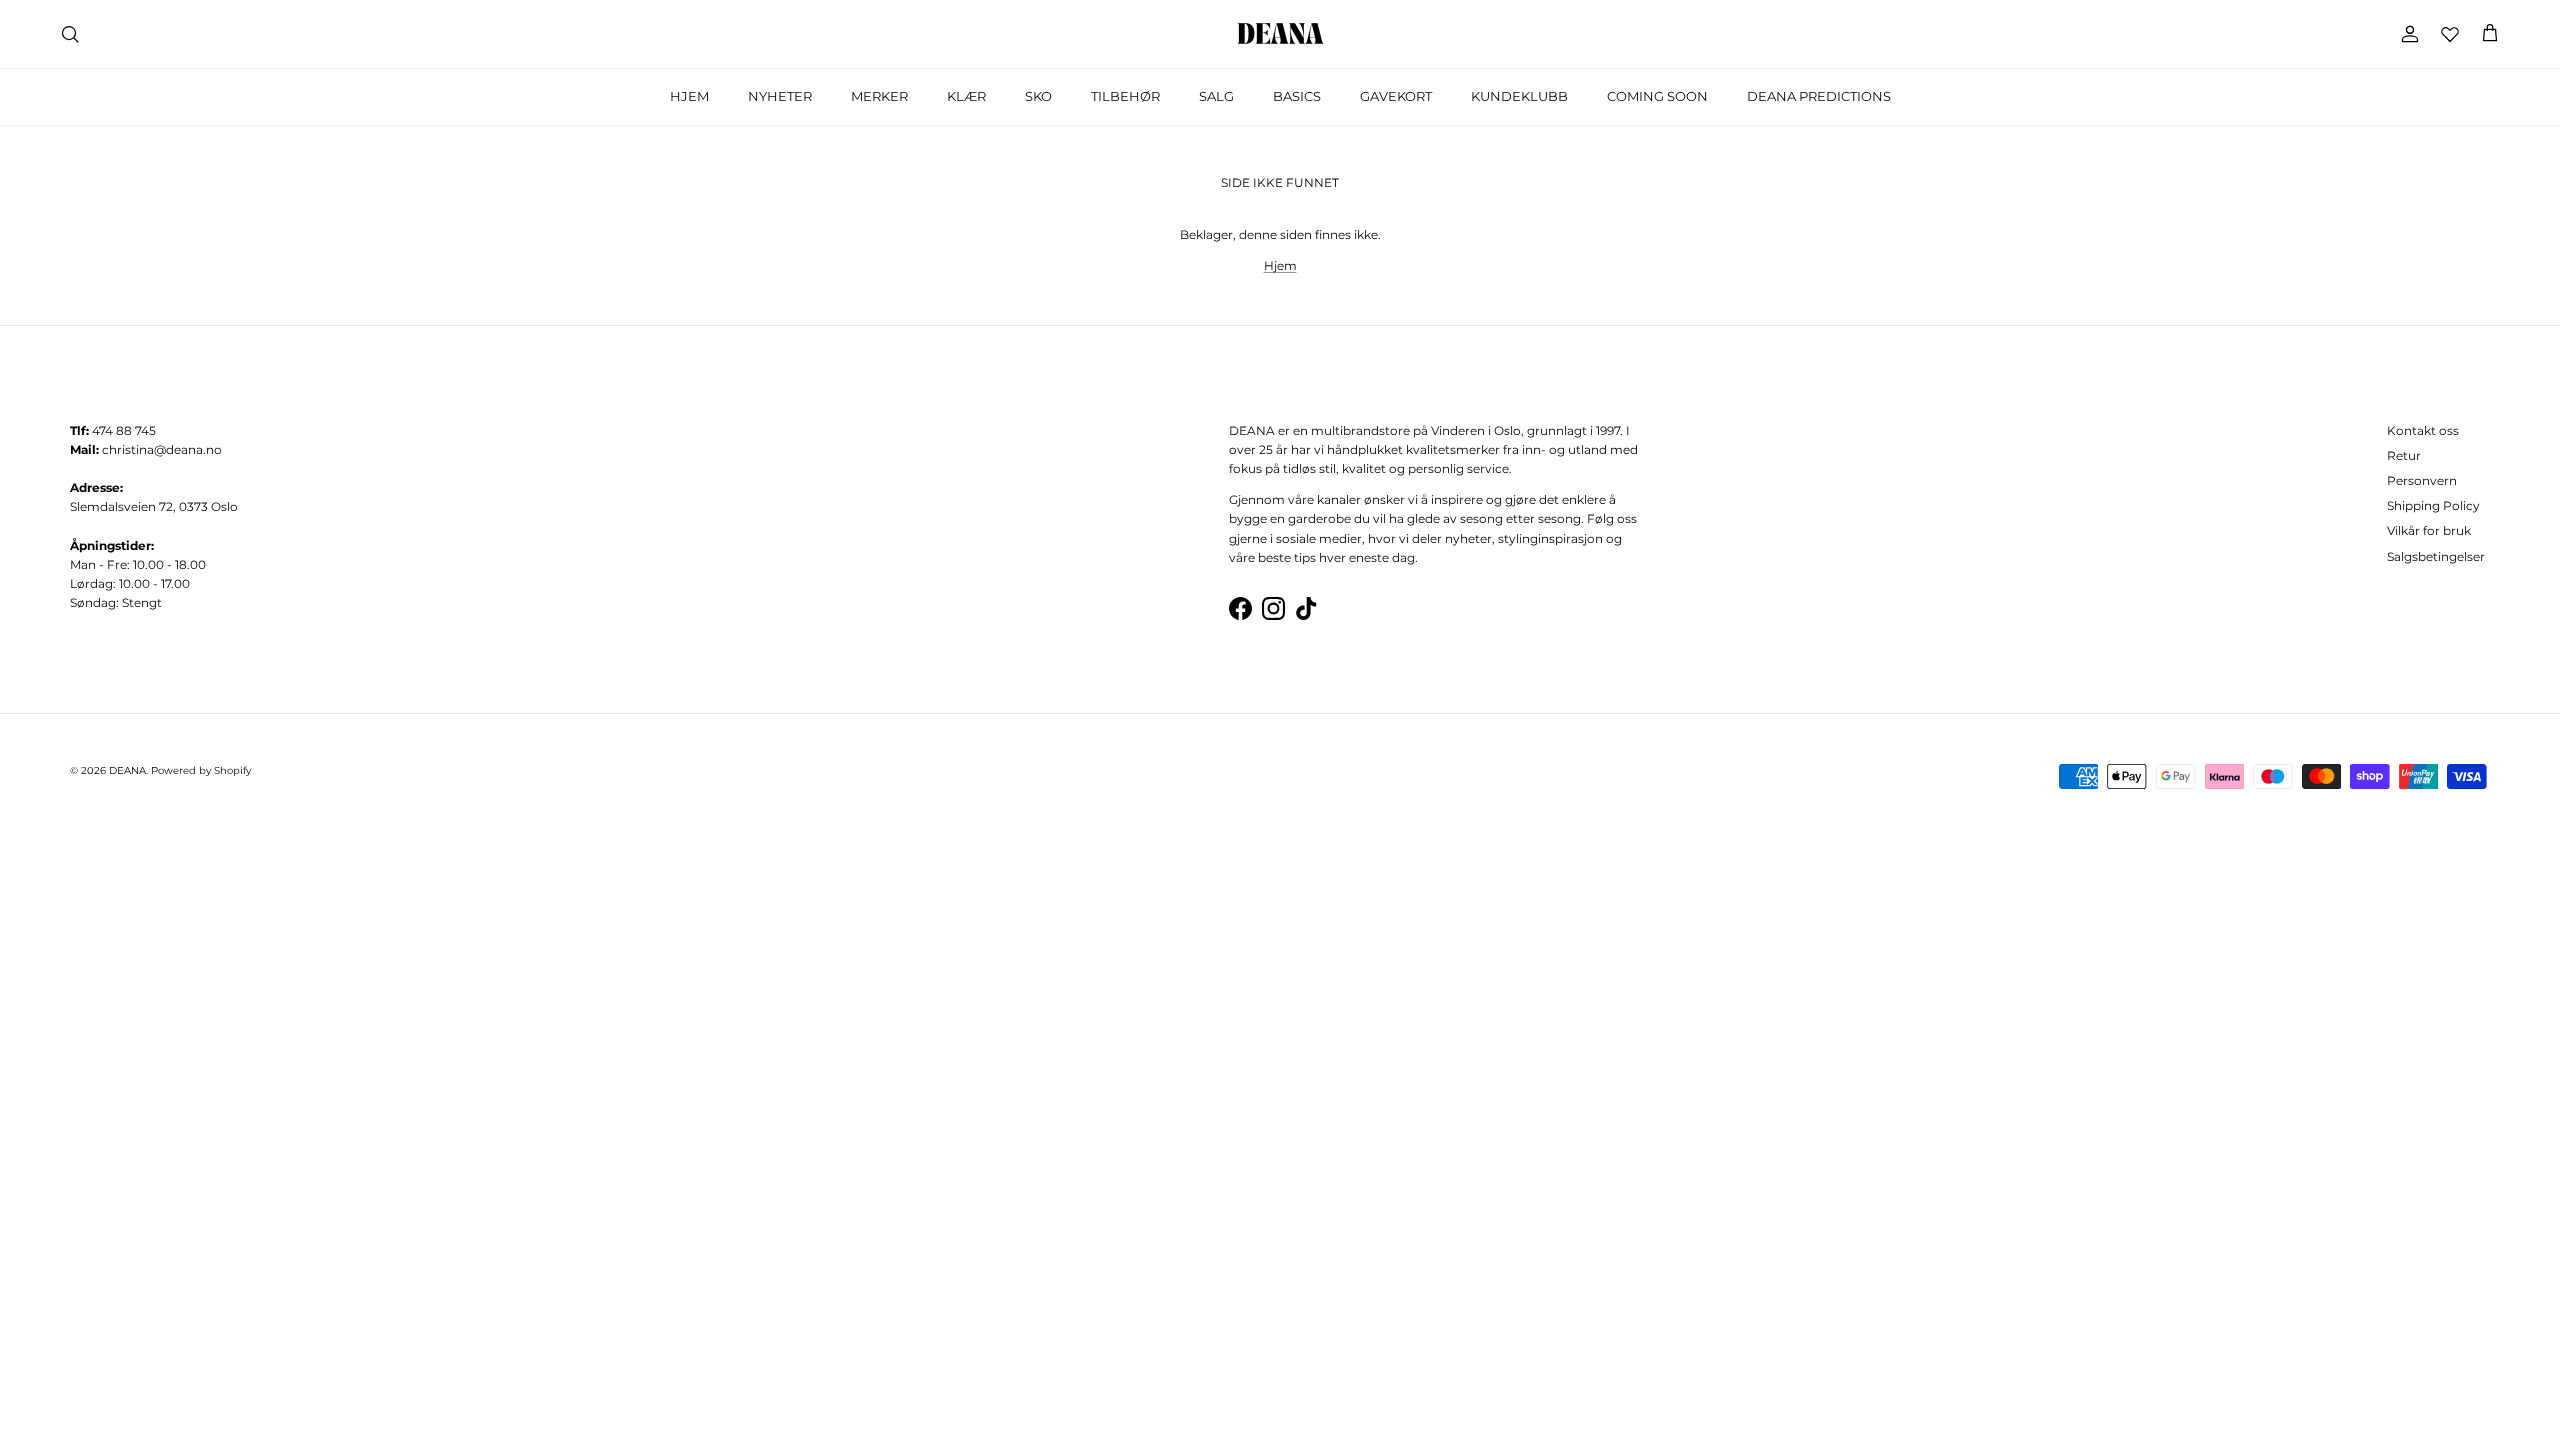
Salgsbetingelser (2436, 556)
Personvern (2422, 480)
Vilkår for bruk (2429, 530)
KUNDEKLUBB (1519, 96)
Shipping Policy (2433, 505)
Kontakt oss (2423, 430)
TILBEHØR (1125, 96)
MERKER (879, 96)
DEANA (127, 770)
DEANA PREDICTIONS (1819, 96)
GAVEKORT (1396, 96)
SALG (1216, 96)
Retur (2404, 455)
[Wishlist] (2450, 34)
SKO (1038, 96)
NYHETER (780, 96)
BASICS (1297, 96)
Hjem (1280, 265)
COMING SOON (1657, 96)
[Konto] (2406, 34)
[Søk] (70, 34)
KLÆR (966, 96)
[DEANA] (1280, 34)
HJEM (689, 96)
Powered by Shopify (201, 770)
